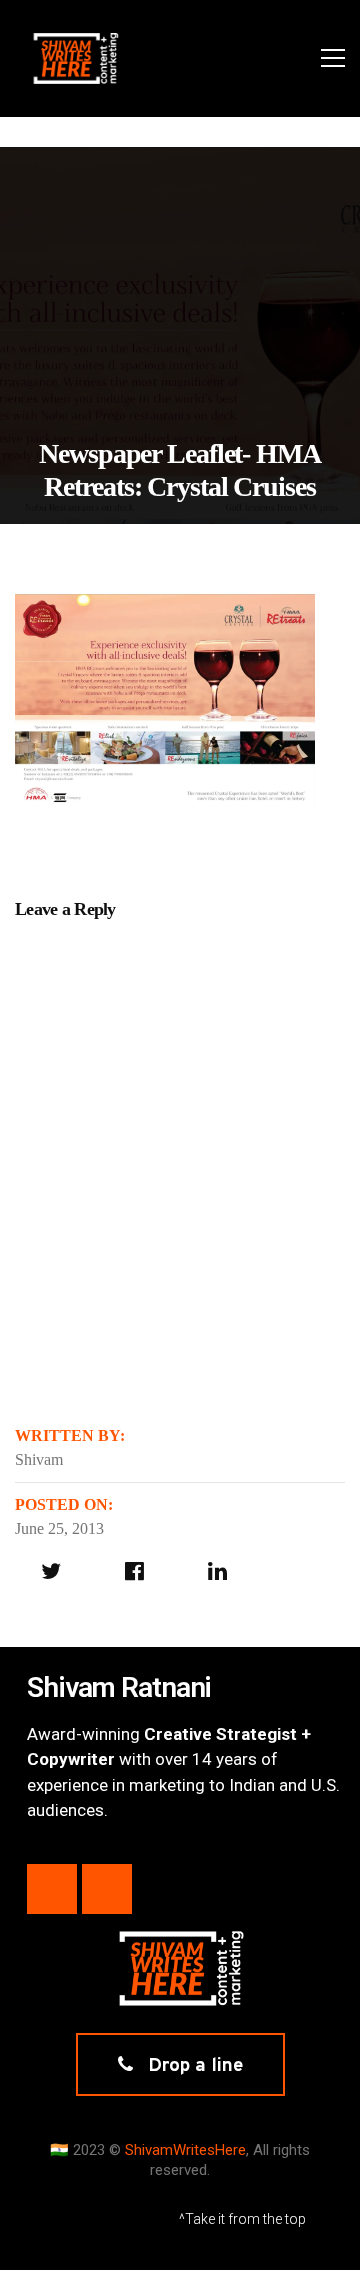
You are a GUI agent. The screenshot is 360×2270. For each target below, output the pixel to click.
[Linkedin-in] (52, 1889)
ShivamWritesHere (185, 2150)
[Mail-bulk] (107, 1889)
